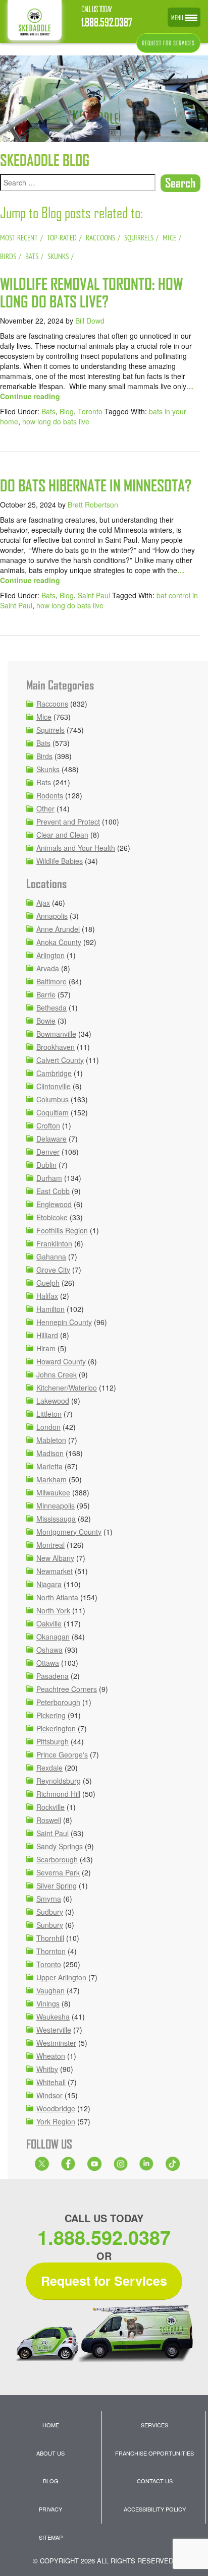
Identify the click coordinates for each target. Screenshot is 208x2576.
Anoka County (59, 942)
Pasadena (53, 1676)
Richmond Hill (58, 1794)
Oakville (49, 1623)
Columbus (53, 1099)
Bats (48, 411)
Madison (50, 1453)
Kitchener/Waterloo (67, 1388)
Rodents (50, 795)
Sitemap (51, 2537)
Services (154, 2425)
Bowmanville (56, 1034)
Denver (48, 1152)
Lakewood (53, 1401)
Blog (67, 411)
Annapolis (52, 916)
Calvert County (60, 1060)
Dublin (46, 1165)
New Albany (55, 1558)
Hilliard (47, 1335)
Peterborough (58, 1702)
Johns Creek (57, 1374)
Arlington (50, 955)
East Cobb (53, 1191)
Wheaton (51, 2056)
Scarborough (57, 1859)
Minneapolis (56, 1505)
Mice (44, 717)
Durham (49, 1178)
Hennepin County (64, 1322)
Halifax (47, 1296)
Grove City (53, 1270)
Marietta (49, 1466)
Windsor (49, 2095)
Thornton (51, 1951)
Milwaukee (53, 1492)
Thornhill (50, 1938)
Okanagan (53, 1637)
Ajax (43, 903)
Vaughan (50, 1990)
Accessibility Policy (155, 2509)
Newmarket (55, 1571)
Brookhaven (56, 1047)
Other (45, 808)
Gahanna (51, 1256)
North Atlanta (57, 1597)
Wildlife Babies (60, 861)
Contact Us (155, 2481)
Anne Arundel (58, 929)
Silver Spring (57, 1886)
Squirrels (50, 730)
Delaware (51, 1139)
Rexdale (49, 1768)
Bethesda (51, 1008)
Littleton (49, 1414)
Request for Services (104, 2281)
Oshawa (49, 1650)
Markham (51, 1479)
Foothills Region (62, 1230)
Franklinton (54, 1243)
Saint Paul (94, 595)
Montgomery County (69, 1532)
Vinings (48, 2003)
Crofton (48, 1125)
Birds (44, 756)
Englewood (54, 1204)
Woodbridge (56, 2108)
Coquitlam (53, 1112)
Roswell (49, 1820)
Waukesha (53, 2017)
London (48, 1427)
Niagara (49, 1584)
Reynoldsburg (59, 1781)
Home (51, 2425)
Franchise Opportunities (154, 2453)
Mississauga (56, 1519)
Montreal (50, 1545)
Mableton (51, 1440)
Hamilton (50, 1309)
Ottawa (48, 1663)
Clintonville (54, 1086)
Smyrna (49, 1899)
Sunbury (50, 1925)
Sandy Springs (60, 1846)
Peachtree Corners (67, 1689)
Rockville (50, 1807)
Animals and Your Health (76, 848)
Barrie (46, 994)
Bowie (46, 1021)
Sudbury (50, 1912)
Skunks (48, 769)
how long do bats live (56, 421)
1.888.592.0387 (107, 22)
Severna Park (58, 1872)
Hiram (46, 1348)
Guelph (48, 1283)
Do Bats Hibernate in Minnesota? (96, 486)
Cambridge (54, 1073)
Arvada (48, 968)
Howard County (61, 1361)
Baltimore (51, 981)
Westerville (54, 2030)
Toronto (90, 411)
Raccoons (52, 704)
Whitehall (51, 2082)
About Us (50, 2453)
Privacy (50, 2509)
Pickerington (56, 1728)
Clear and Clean (62, 835)
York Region (56, 2121)
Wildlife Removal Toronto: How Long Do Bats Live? (91, 293)
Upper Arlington (61, 1977)
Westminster (56, 2043)
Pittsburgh (53, 1741)
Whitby (47, 2069)
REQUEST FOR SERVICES (168, 43)
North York (53, 1610)
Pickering (51, 1715)
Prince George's (62, 1754)
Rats (44, 782)
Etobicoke (52, 1217)
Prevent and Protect (68, 822)
